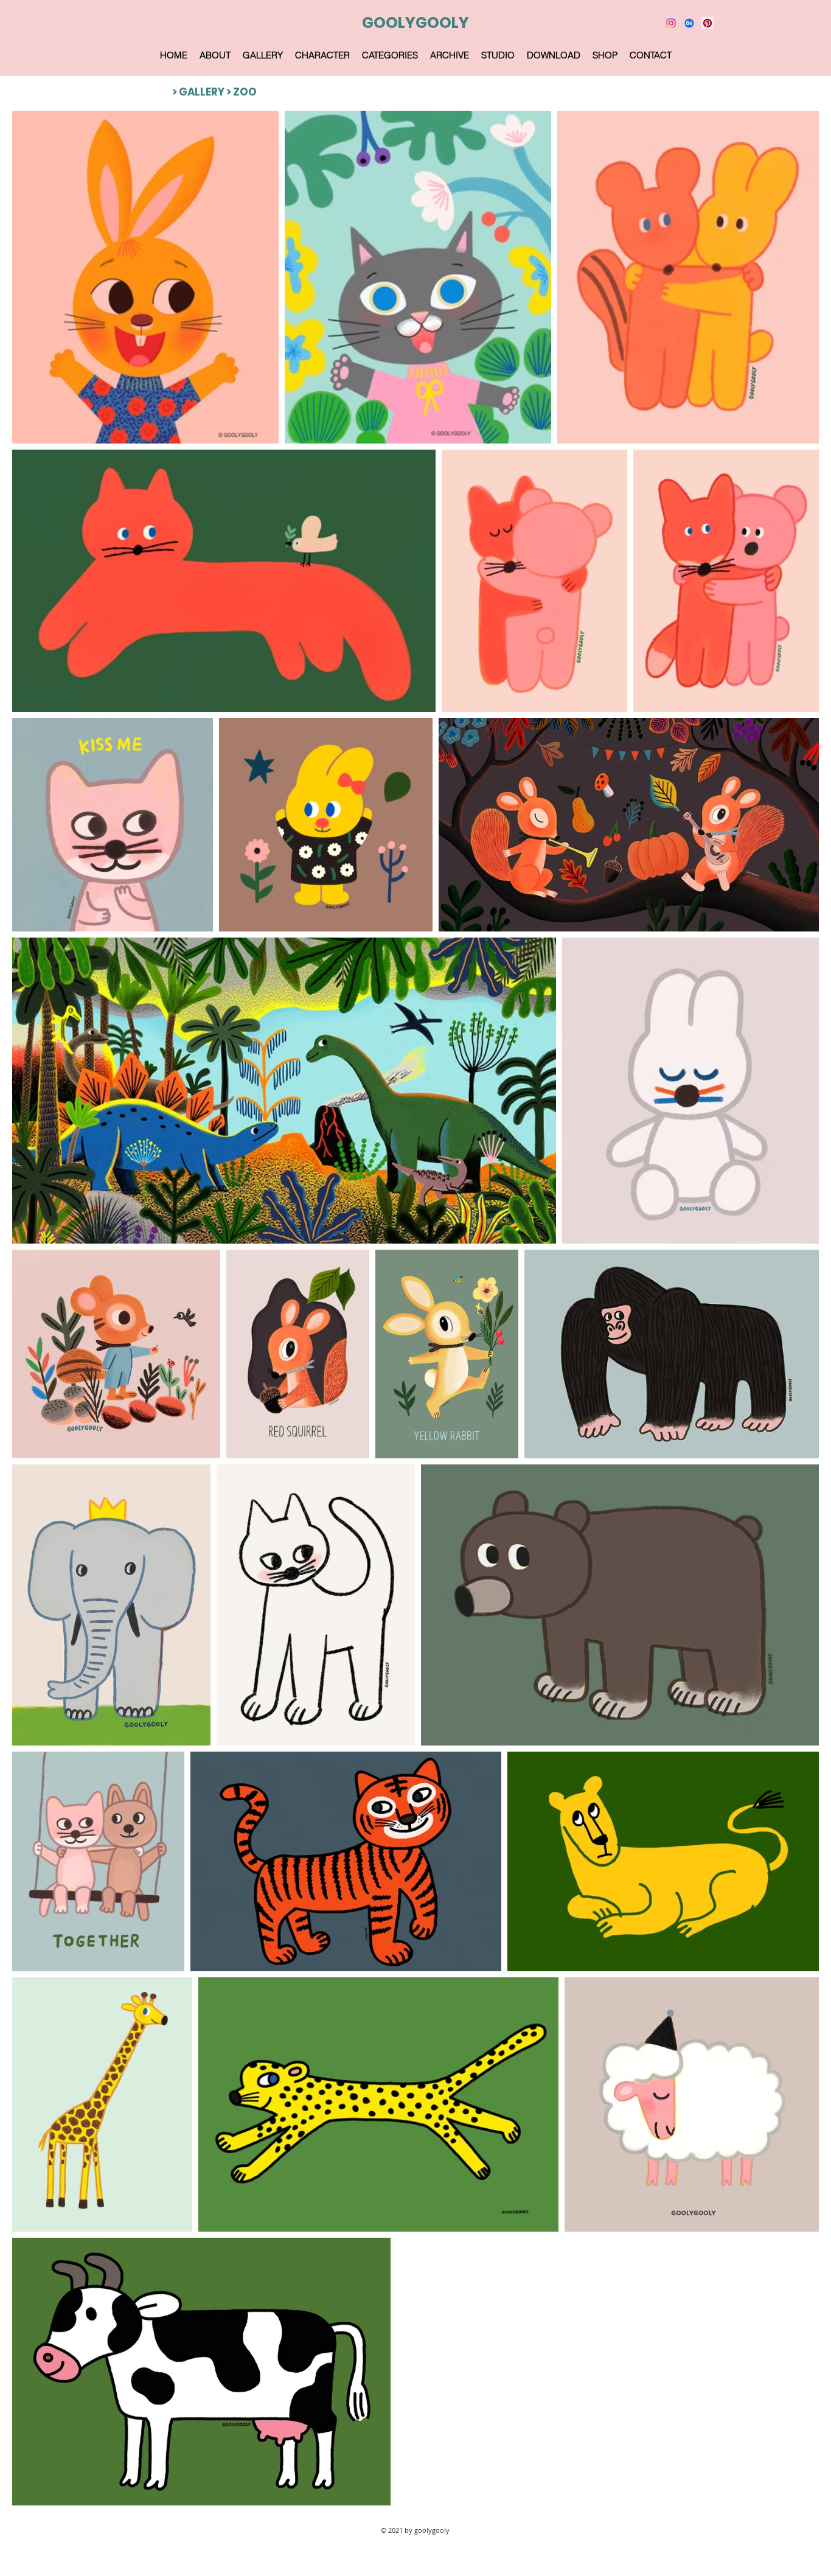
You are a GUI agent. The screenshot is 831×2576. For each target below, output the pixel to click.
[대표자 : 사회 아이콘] (708, 23)
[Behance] (689, 23)
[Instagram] (671, 23)
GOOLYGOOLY (415, 23)
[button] (263, 55)
